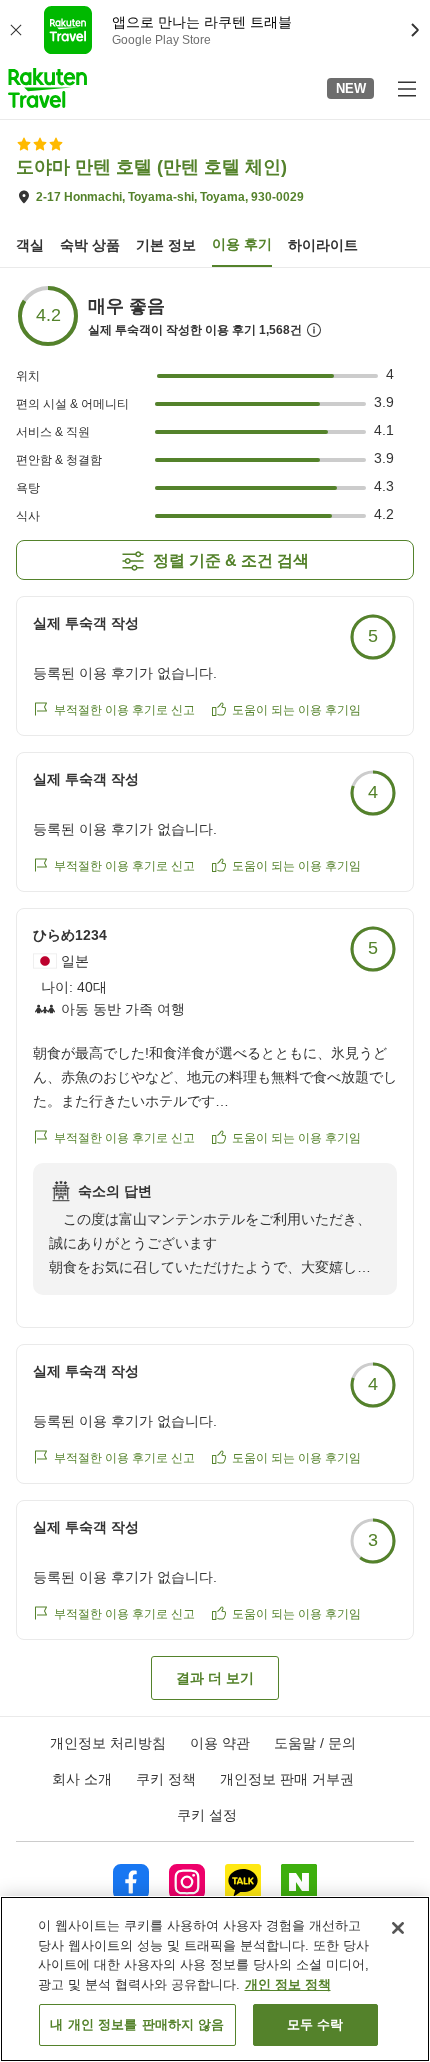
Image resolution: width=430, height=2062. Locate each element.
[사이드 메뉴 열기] (406, 88)
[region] (215, 1979)
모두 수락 (315, 2024)
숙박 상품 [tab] (90, 245)
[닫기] (398, 1928)
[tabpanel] (215, 992)
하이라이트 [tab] (323, 245)
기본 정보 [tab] (166, 245)
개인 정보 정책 (288, 1984)
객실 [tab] (30, 245)
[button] (47, 88)
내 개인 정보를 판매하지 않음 (137, 2024)
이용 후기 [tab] (242, 244)
